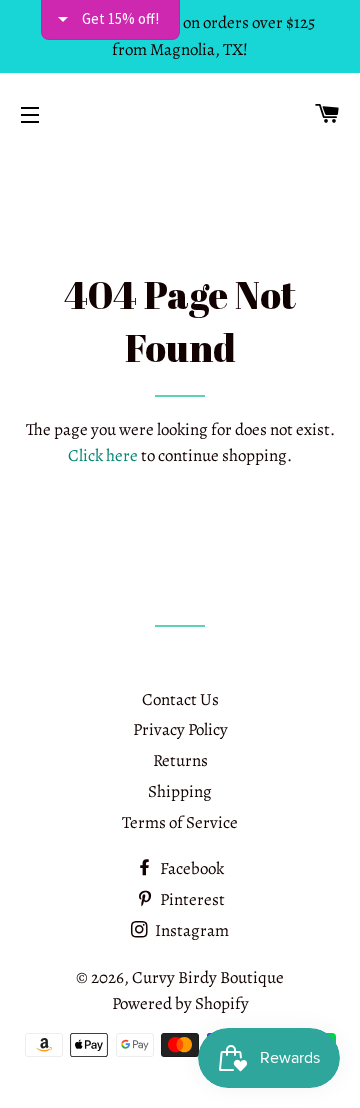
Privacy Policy (180, 729)
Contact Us (180, 699)
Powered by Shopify (180, 1003)
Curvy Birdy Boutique (208, 977)
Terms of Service (180, 822)
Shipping (180, 791)
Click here (103, 455)
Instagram (190, 930)
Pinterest (191, 899)
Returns (180, 760)
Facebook (190, 868)
